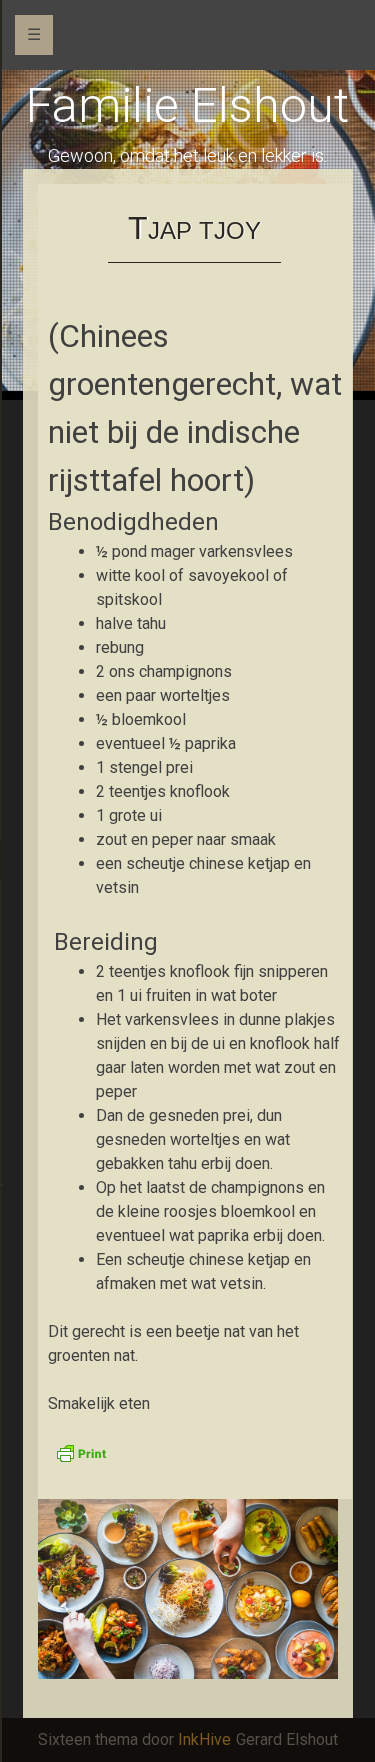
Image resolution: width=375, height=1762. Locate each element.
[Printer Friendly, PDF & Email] (81, 1452)
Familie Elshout (187, 105)
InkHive (204, 1739)
